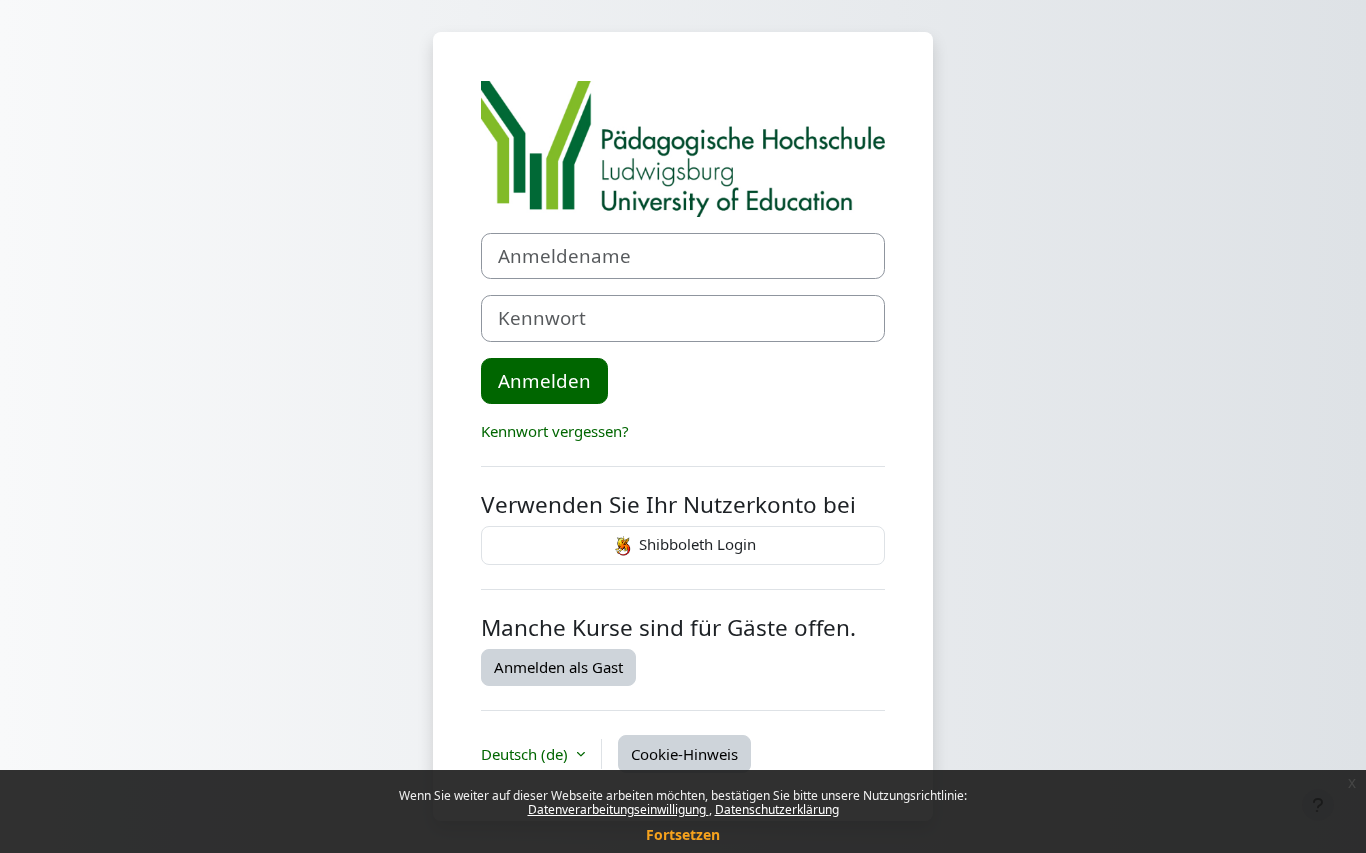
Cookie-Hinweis (684, 754)
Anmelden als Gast (558, 667)
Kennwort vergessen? (555, 431)
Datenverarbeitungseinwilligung (618, 809)
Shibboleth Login (695, 544)
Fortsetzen (683, 834)
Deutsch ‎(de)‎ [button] (526, 754)
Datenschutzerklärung (777, 809)
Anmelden (544, 380)
